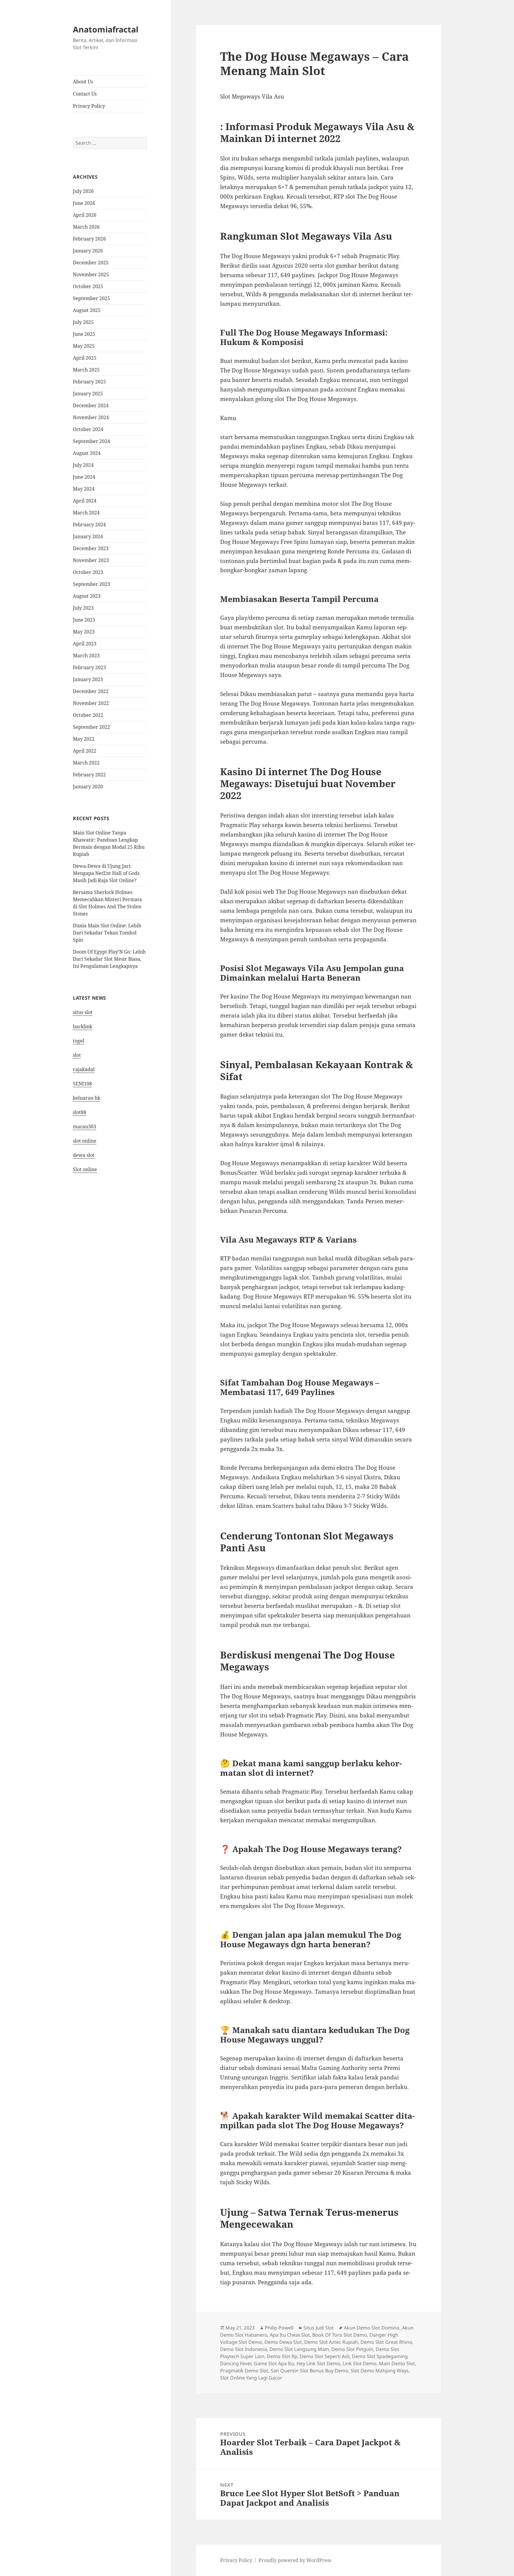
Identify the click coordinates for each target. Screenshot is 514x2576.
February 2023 (89, 667)
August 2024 (87, 453)
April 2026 (85, 215)
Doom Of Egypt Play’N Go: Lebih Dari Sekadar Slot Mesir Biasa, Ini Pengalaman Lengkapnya (109, 959)
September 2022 (91, 727)
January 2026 (88, 251)
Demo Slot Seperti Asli (325, 2356)
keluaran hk (87, 1098)
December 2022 (91, 691)
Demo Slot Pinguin (352, 2349)
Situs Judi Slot (319, 2328)
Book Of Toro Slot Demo (340, 2335)
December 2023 (91, 548)
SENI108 (82, 1084)
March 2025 (86, 370)
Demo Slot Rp (282, 2356)
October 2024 (88, 429)
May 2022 (84, 739)
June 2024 (84, 477)
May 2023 (84, 632)
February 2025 (89, 382)
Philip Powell (279, 2328)
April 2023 (85, 644)
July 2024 (83, 465)
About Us (83, 82)
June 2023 (84, 620)
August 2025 (87, 310)
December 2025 (91, 263)
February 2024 (89, 525)
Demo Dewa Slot (283, 2342)
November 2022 (91, 703)
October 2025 (88, 286)
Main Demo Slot (397, 2363)
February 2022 (89, 775)
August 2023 (87, 596)
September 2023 (91, 584)
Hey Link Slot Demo (318, 2363)
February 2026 (89, 239)
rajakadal (84, 1069)
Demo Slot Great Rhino (386, 2342)
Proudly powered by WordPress (295, 2560)
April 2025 (85, 358)
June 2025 (84, 334)
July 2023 (83, 608)
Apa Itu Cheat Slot (290, 2335)
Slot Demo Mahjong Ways (380, 2371)
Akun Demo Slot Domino (372, 2328)
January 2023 (88, 679)
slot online (85, 1141)
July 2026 (83, 191)
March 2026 (86, 227)
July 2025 (83, 322)
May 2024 (84, 489)
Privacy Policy (89, 106)
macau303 (84, 1126)
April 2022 (85, 751)
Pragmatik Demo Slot (244, 2371)
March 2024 (86, 513)
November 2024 (91, 417)
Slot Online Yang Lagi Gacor (251, 2378)
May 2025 (84, 346)
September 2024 (91, 441)
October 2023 (88, 572)
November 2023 (91, 560)
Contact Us (85, 94)
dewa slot (84, 1155)
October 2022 (88, 715)
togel (79, 1041)
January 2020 (88, 787)
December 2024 (91, 405)
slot (77, 1055)
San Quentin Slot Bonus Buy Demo (310, 2371)
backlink (83, 1026)
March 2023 (86, 656)
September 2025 (91, 298)
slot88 (80, 1112)
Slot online (85, 1169)
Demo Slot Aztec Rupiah (331, 2342)
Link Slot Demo (360, 2363)
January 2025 (88, 394)
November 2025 (91, 274)
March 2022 (86, 763)
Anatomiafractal (106, 29)
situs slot (83, 1012)
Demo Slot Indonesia (244, 2349)
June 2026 (84, 203)
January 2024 (88, 536)
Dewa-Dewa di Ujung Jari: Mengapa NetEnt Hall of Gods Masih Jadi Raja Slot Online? (106, 873)
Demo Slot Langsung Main (299, 2349)
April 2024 (85, 501)
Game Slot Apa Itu (274, 2363)
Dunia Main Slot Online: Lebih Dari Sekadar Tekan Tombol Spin (107, 933)
